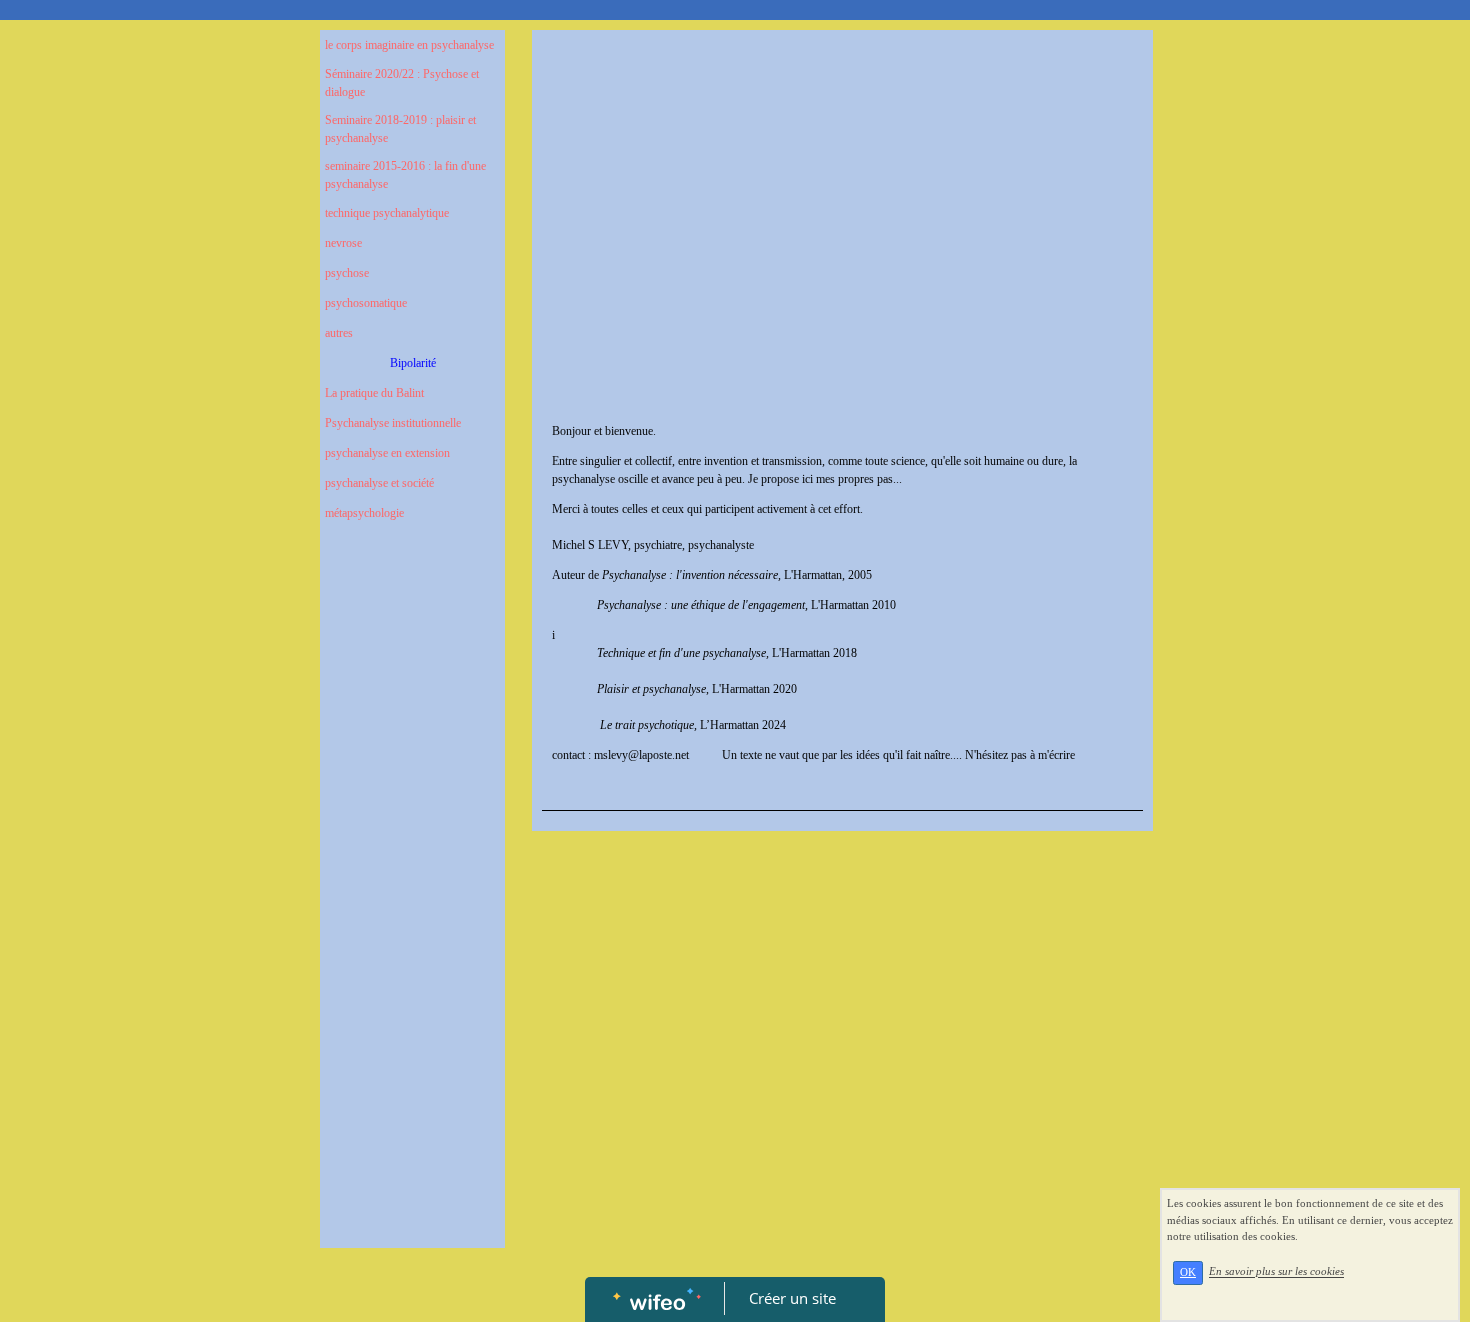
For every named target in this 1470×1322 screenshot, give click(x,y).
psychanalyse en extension (387, 453)
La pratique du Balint (374, 393)
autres (339, 333)
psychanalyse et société (379, 483)
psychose (347, 273)
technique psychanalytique (387, 213)
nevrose (343, 243)
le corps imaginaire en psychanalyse (409, 45)
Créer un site (792, 1298)
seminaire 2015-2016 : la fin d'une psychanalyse (405, 175)
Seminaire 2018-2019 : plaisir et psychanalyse (400, 129)
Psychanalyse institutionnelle (393, 423)
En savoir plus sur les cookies (1276, 1272)
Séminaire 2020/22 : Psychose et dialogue (402, 83)
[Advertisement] (412, 938)
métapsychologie (364, 513)
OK (1188, 1272)
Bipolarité (413, 363)
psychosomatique (366, 303)
